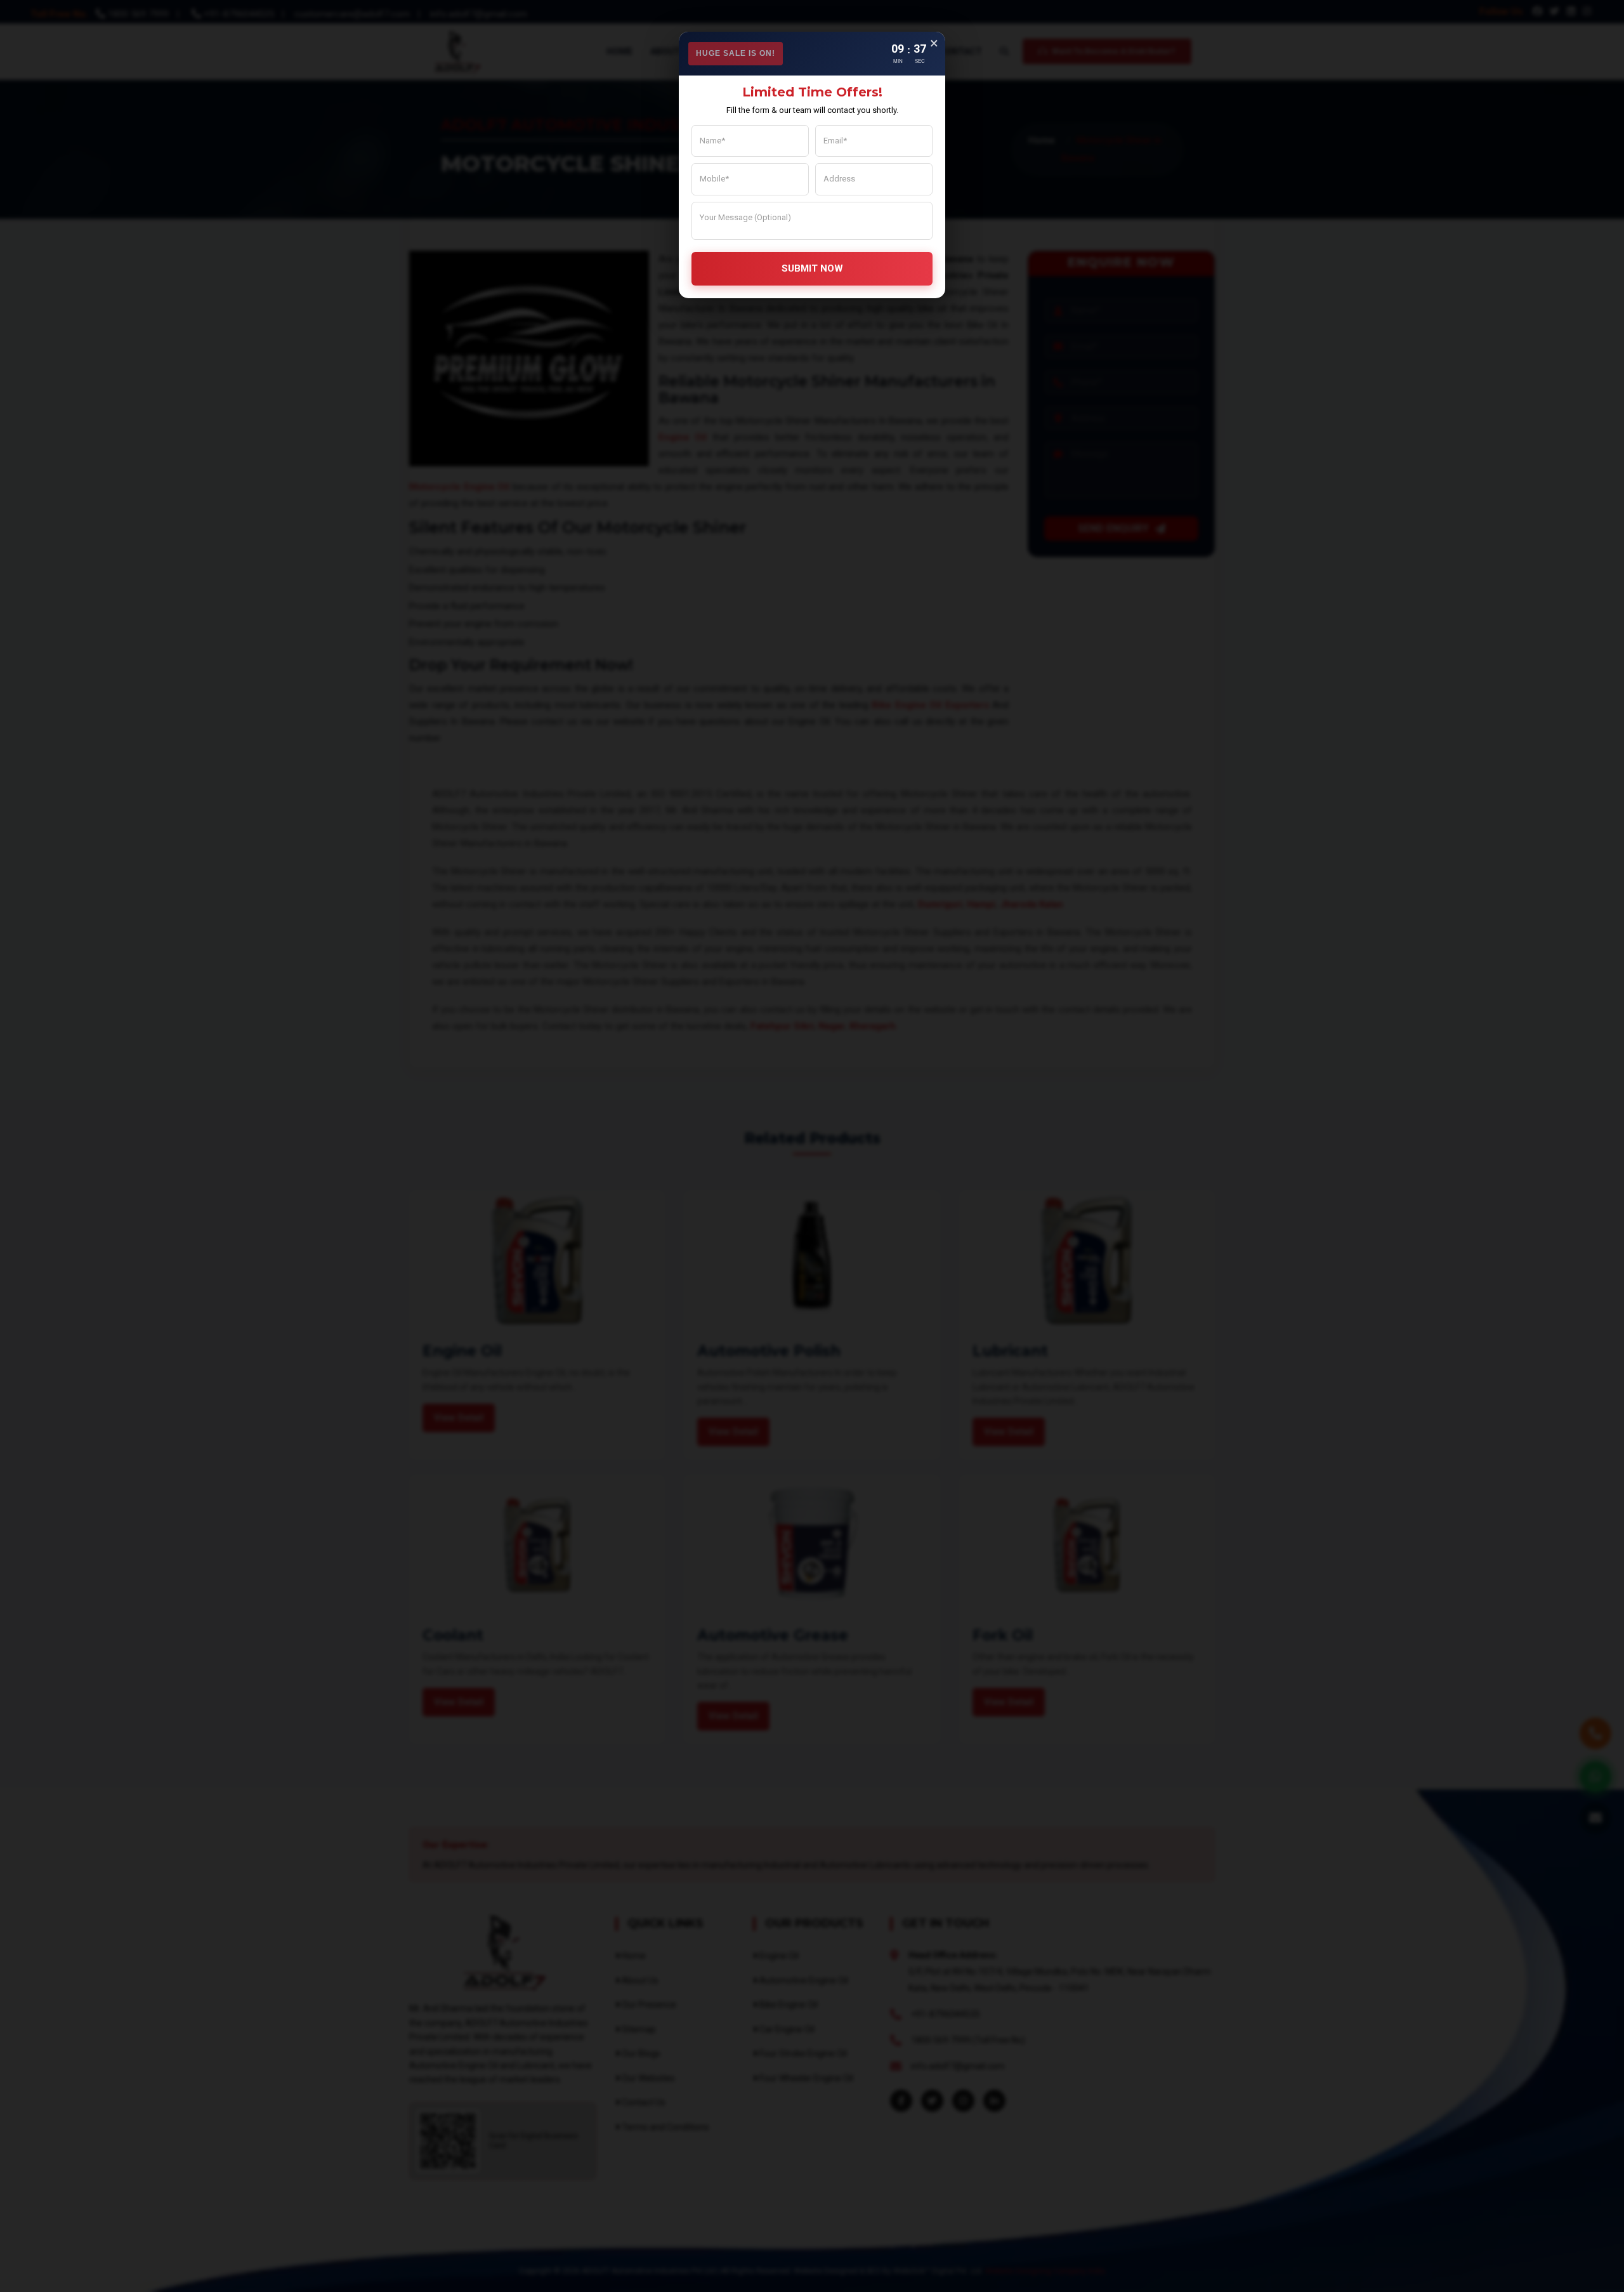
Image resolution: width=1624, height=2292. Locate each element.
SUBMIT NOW (812, 268)
